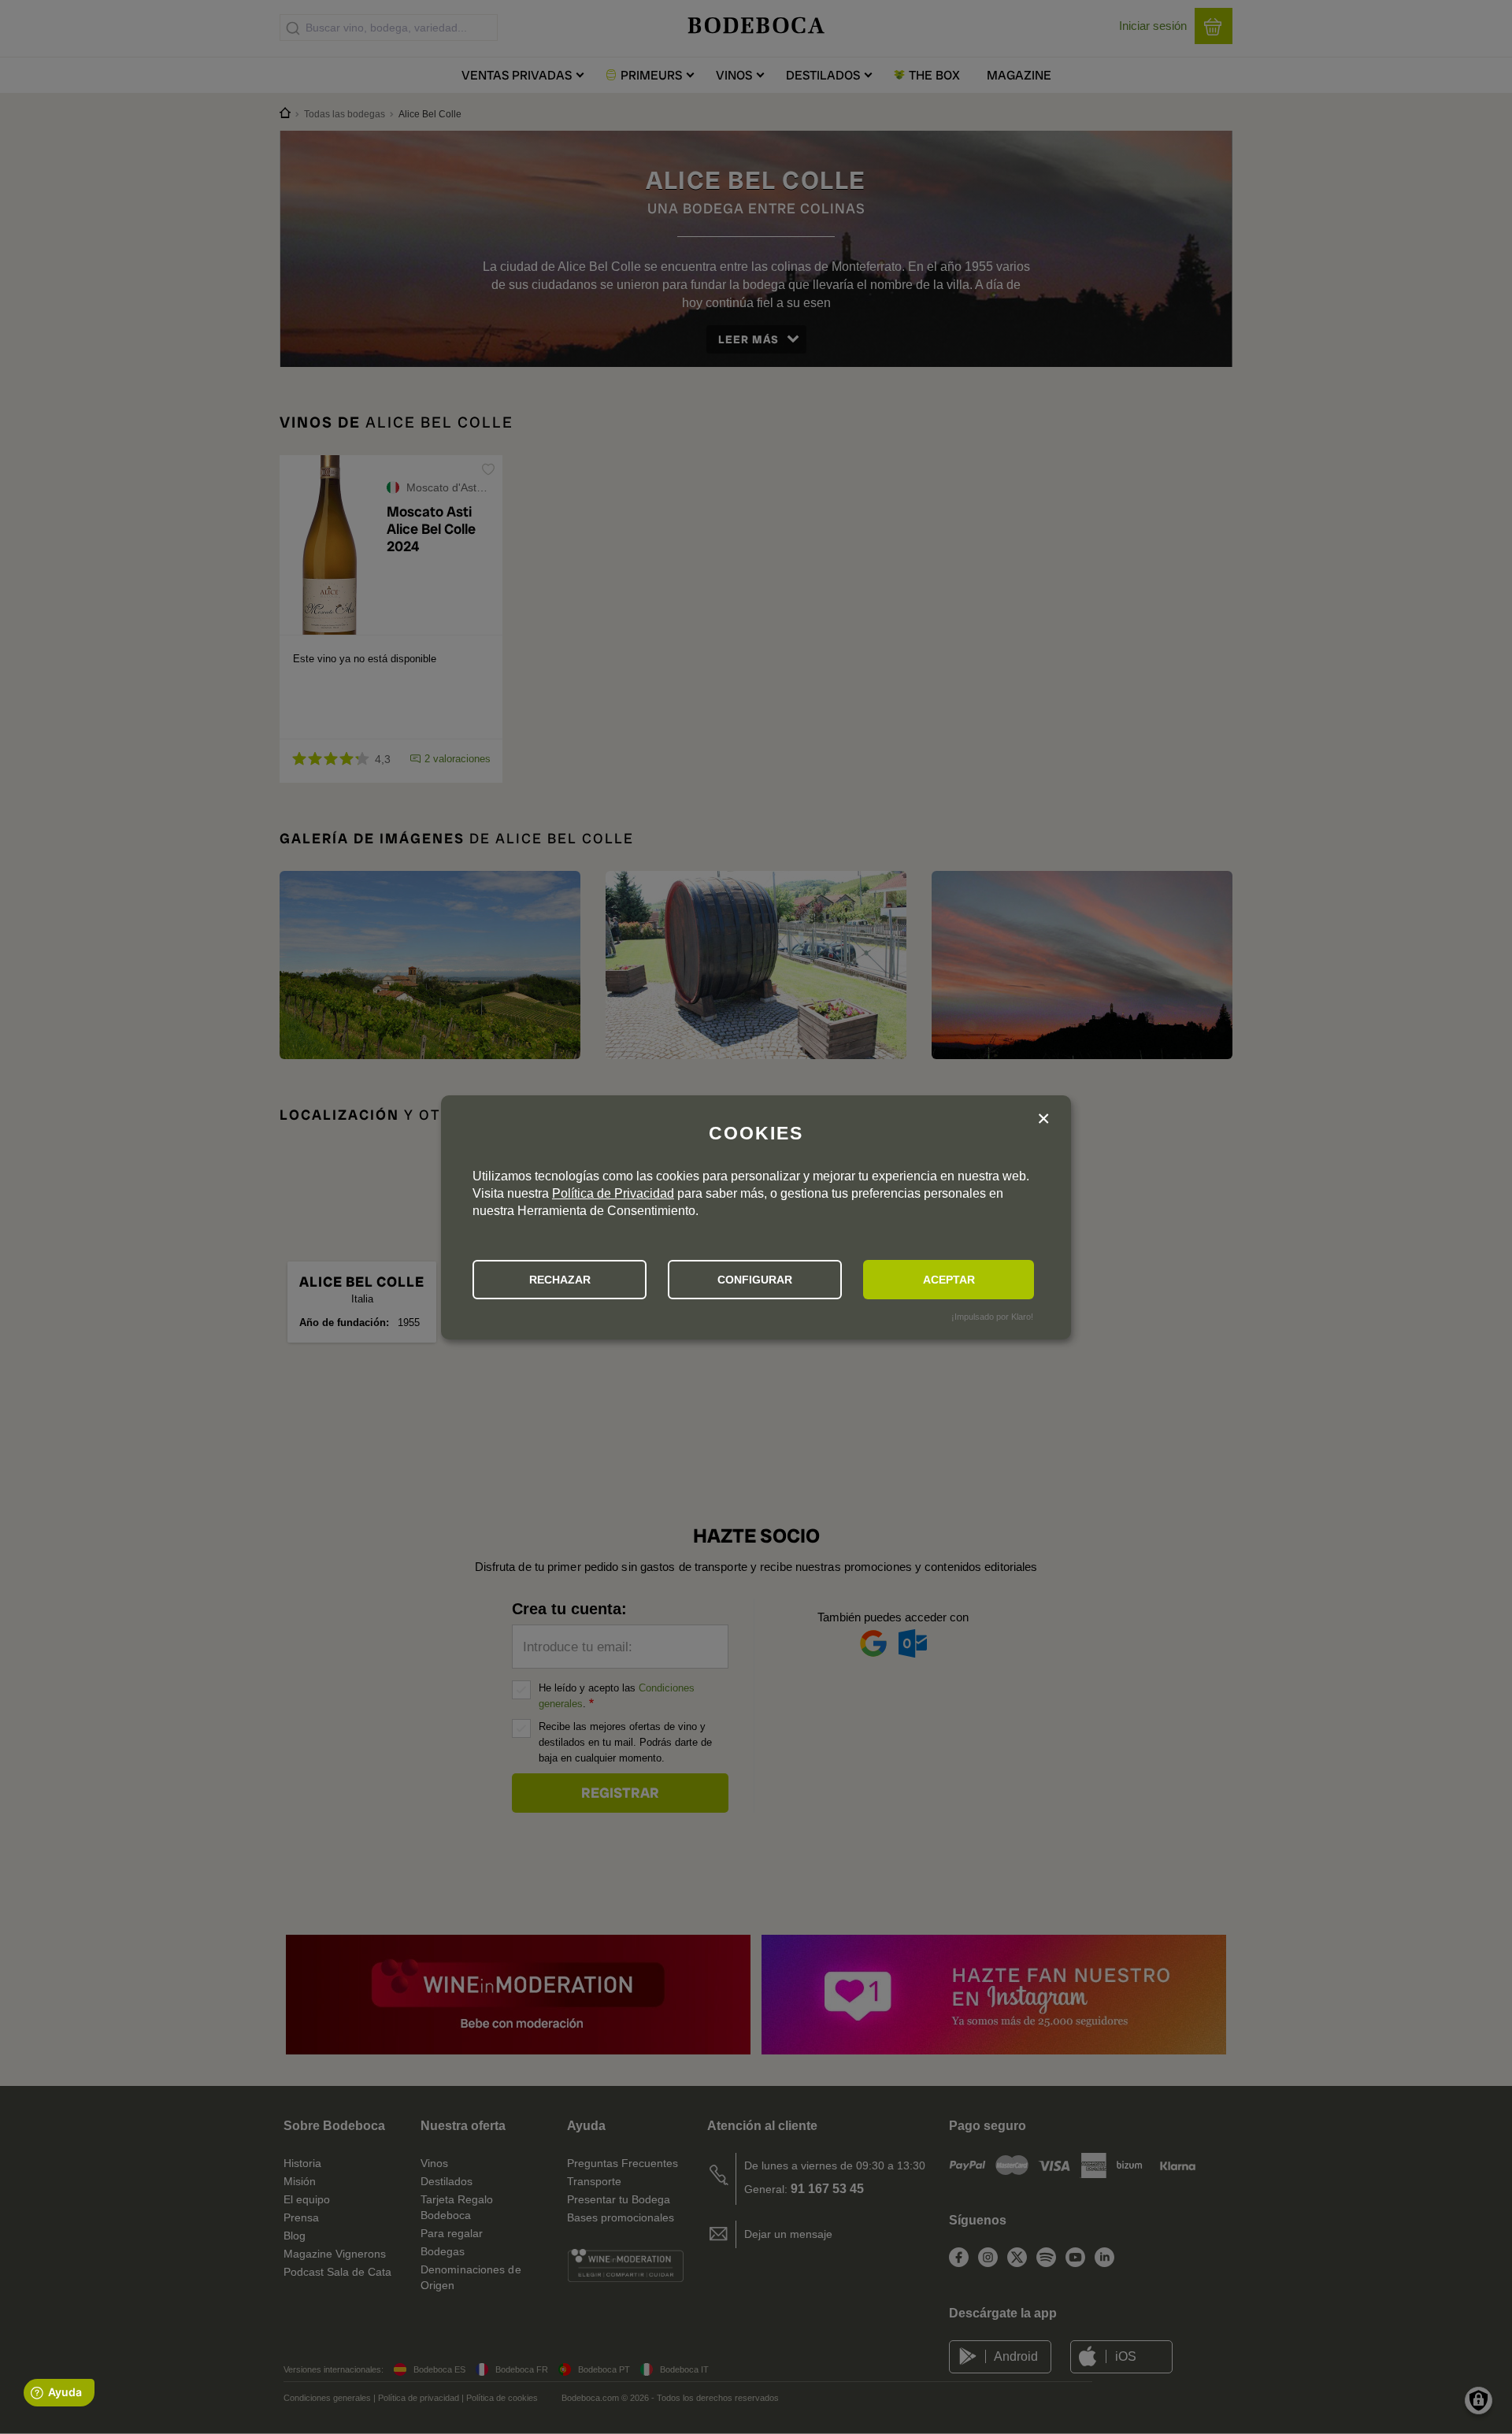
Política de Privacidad (613, 1193)
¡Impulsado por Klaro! (992, 1317)
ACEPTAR (949, 1280)
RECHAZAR (560, 1280)
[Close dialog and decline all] (1043, 1121)
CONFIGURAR (755, 1280)
